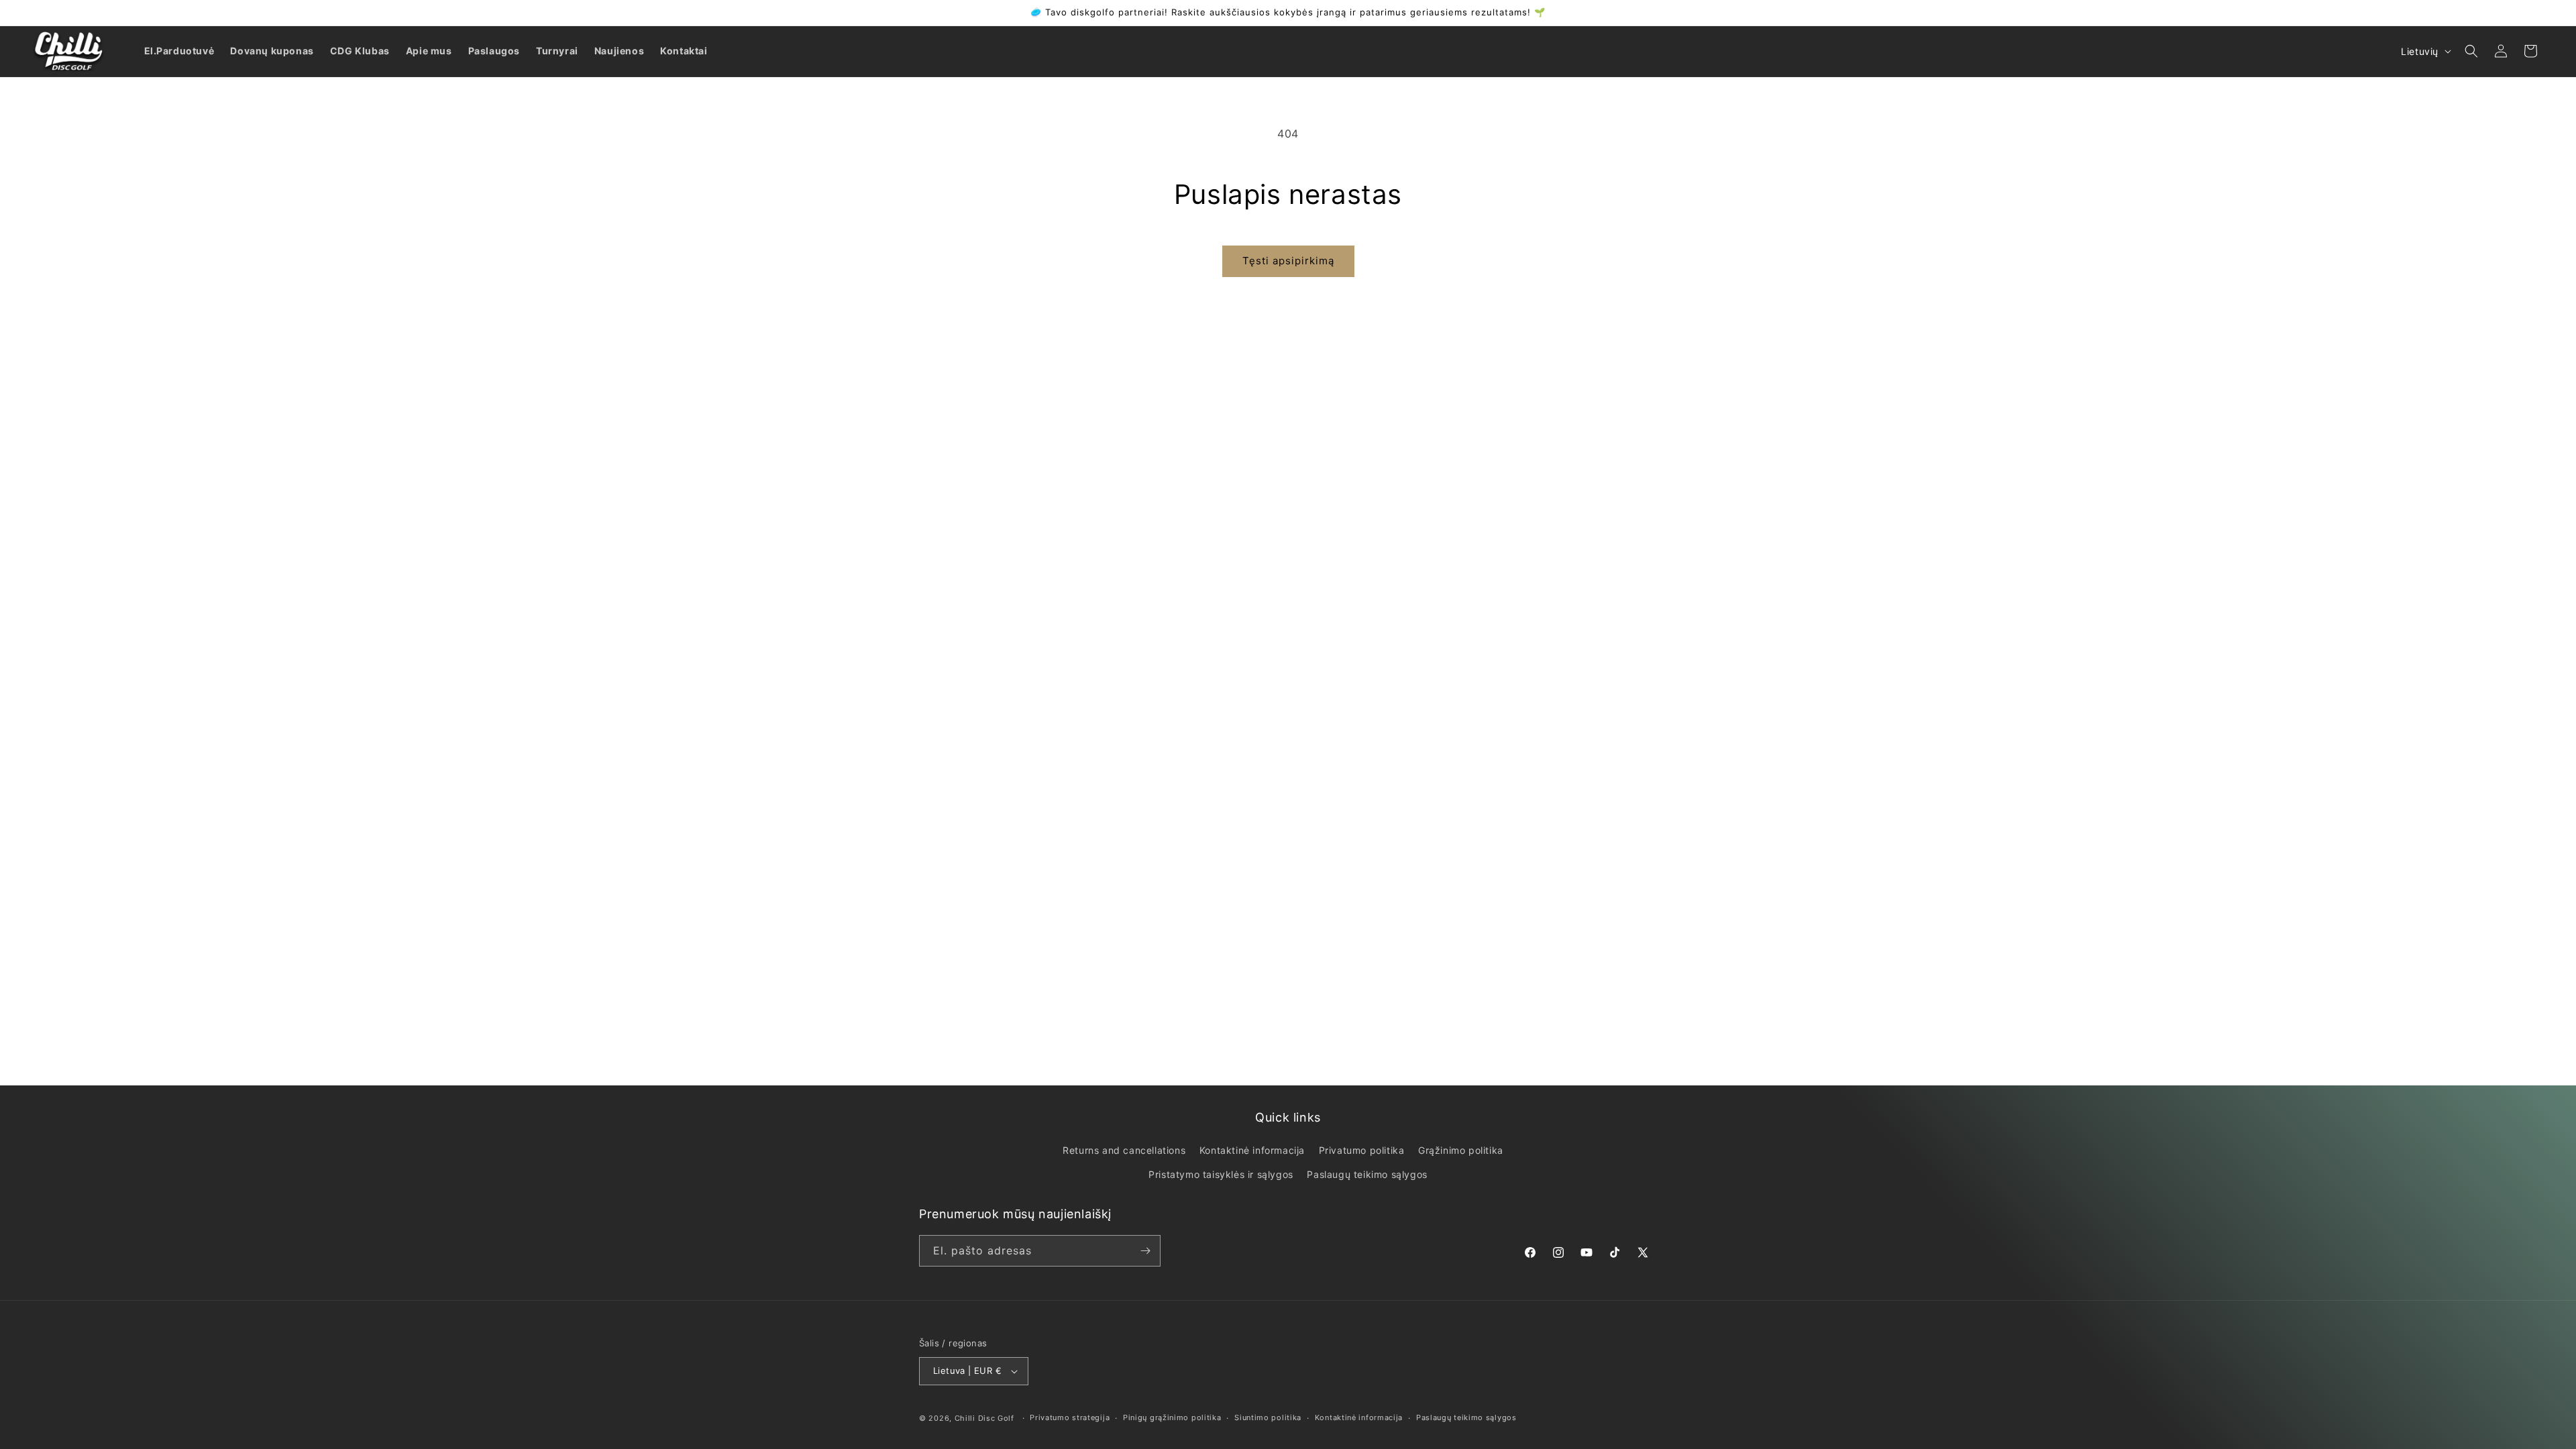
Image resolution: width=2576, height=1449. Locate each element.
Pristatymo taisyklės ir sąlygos (1221, 1174)
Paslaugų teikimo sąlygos (1367, 1174)
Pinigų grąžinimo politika (1172, 1417)
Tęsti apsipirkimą (1288, 261)
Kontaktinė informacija (1252, 1150)
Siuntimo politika (1268, 1417)
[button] (2471, 51)
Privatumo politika (1362, 1150)
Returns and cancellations (1124, 1150)
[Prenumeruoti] (1145, 1251)
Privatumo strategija (1070, 1417)
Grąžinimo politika (1461, 1150)
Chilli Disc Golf (984, 1418)
